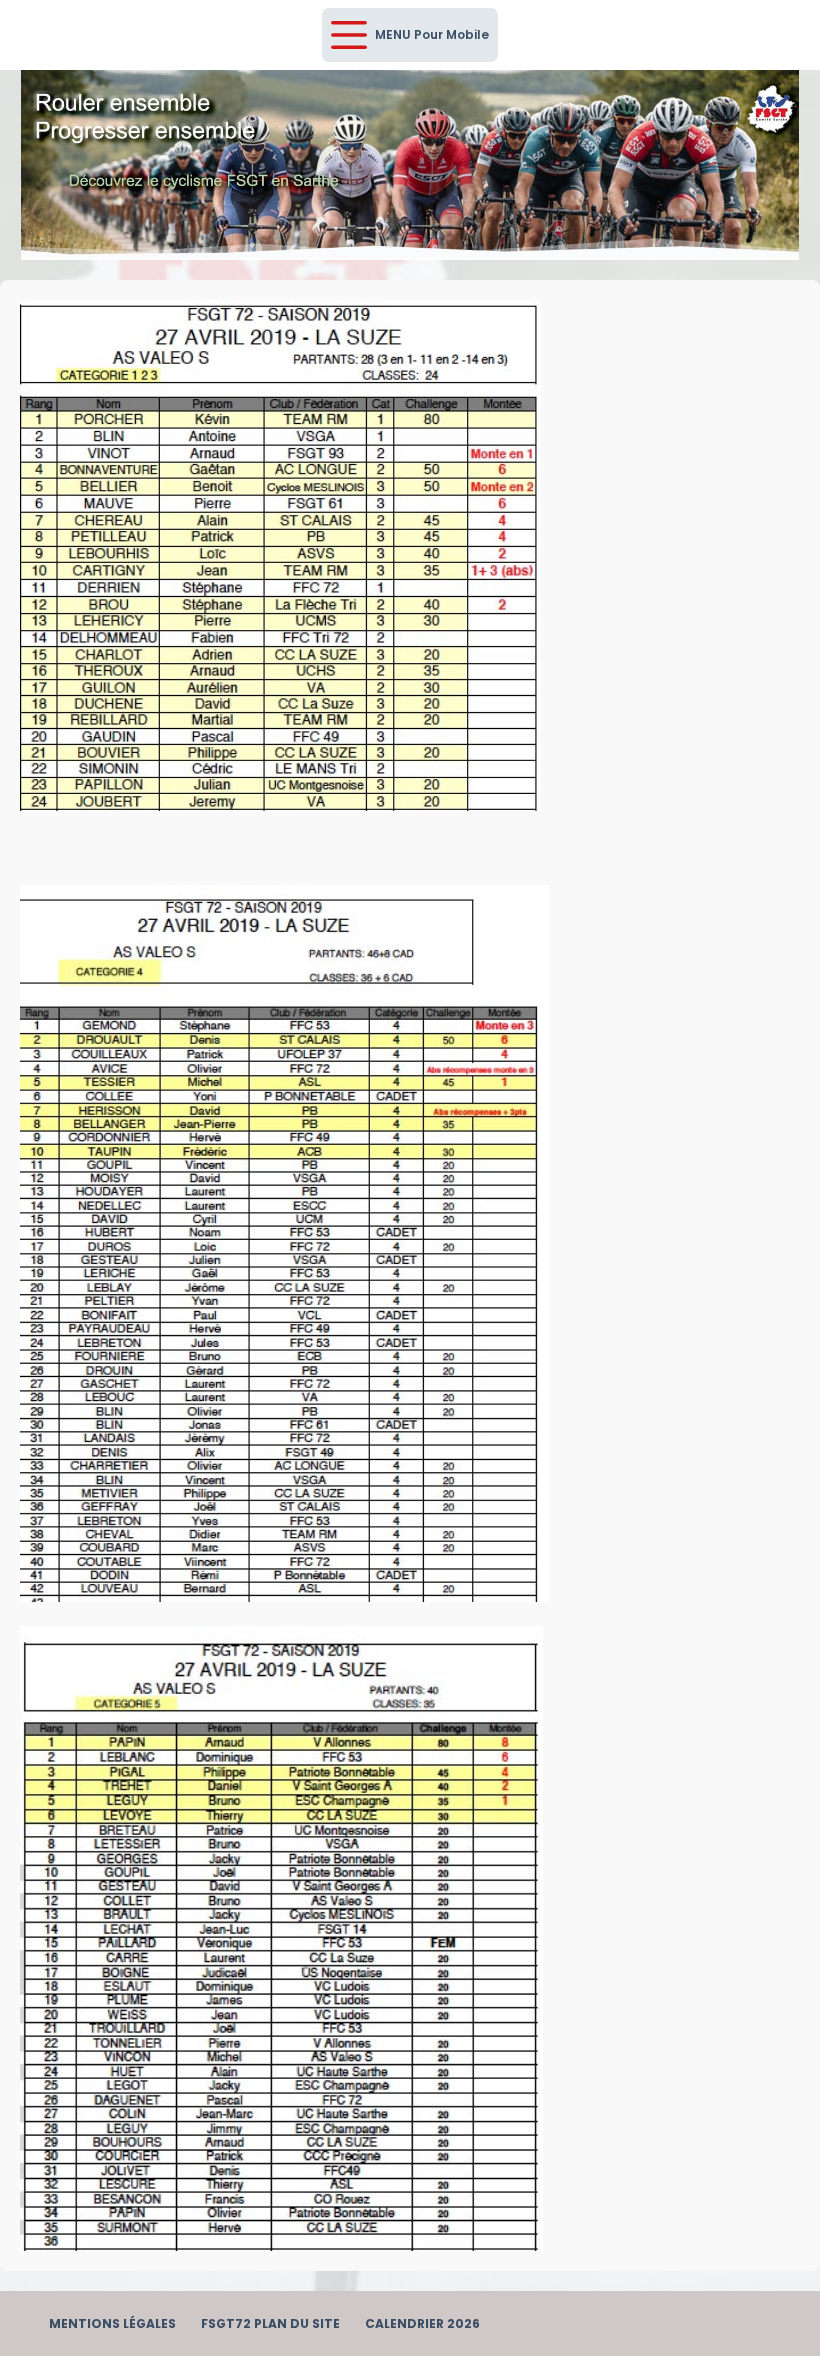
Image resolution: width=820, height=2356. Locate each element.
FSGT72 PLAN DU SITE (270, 2324)
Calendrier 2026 (422, 2324)
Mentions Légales (112, 2324)
